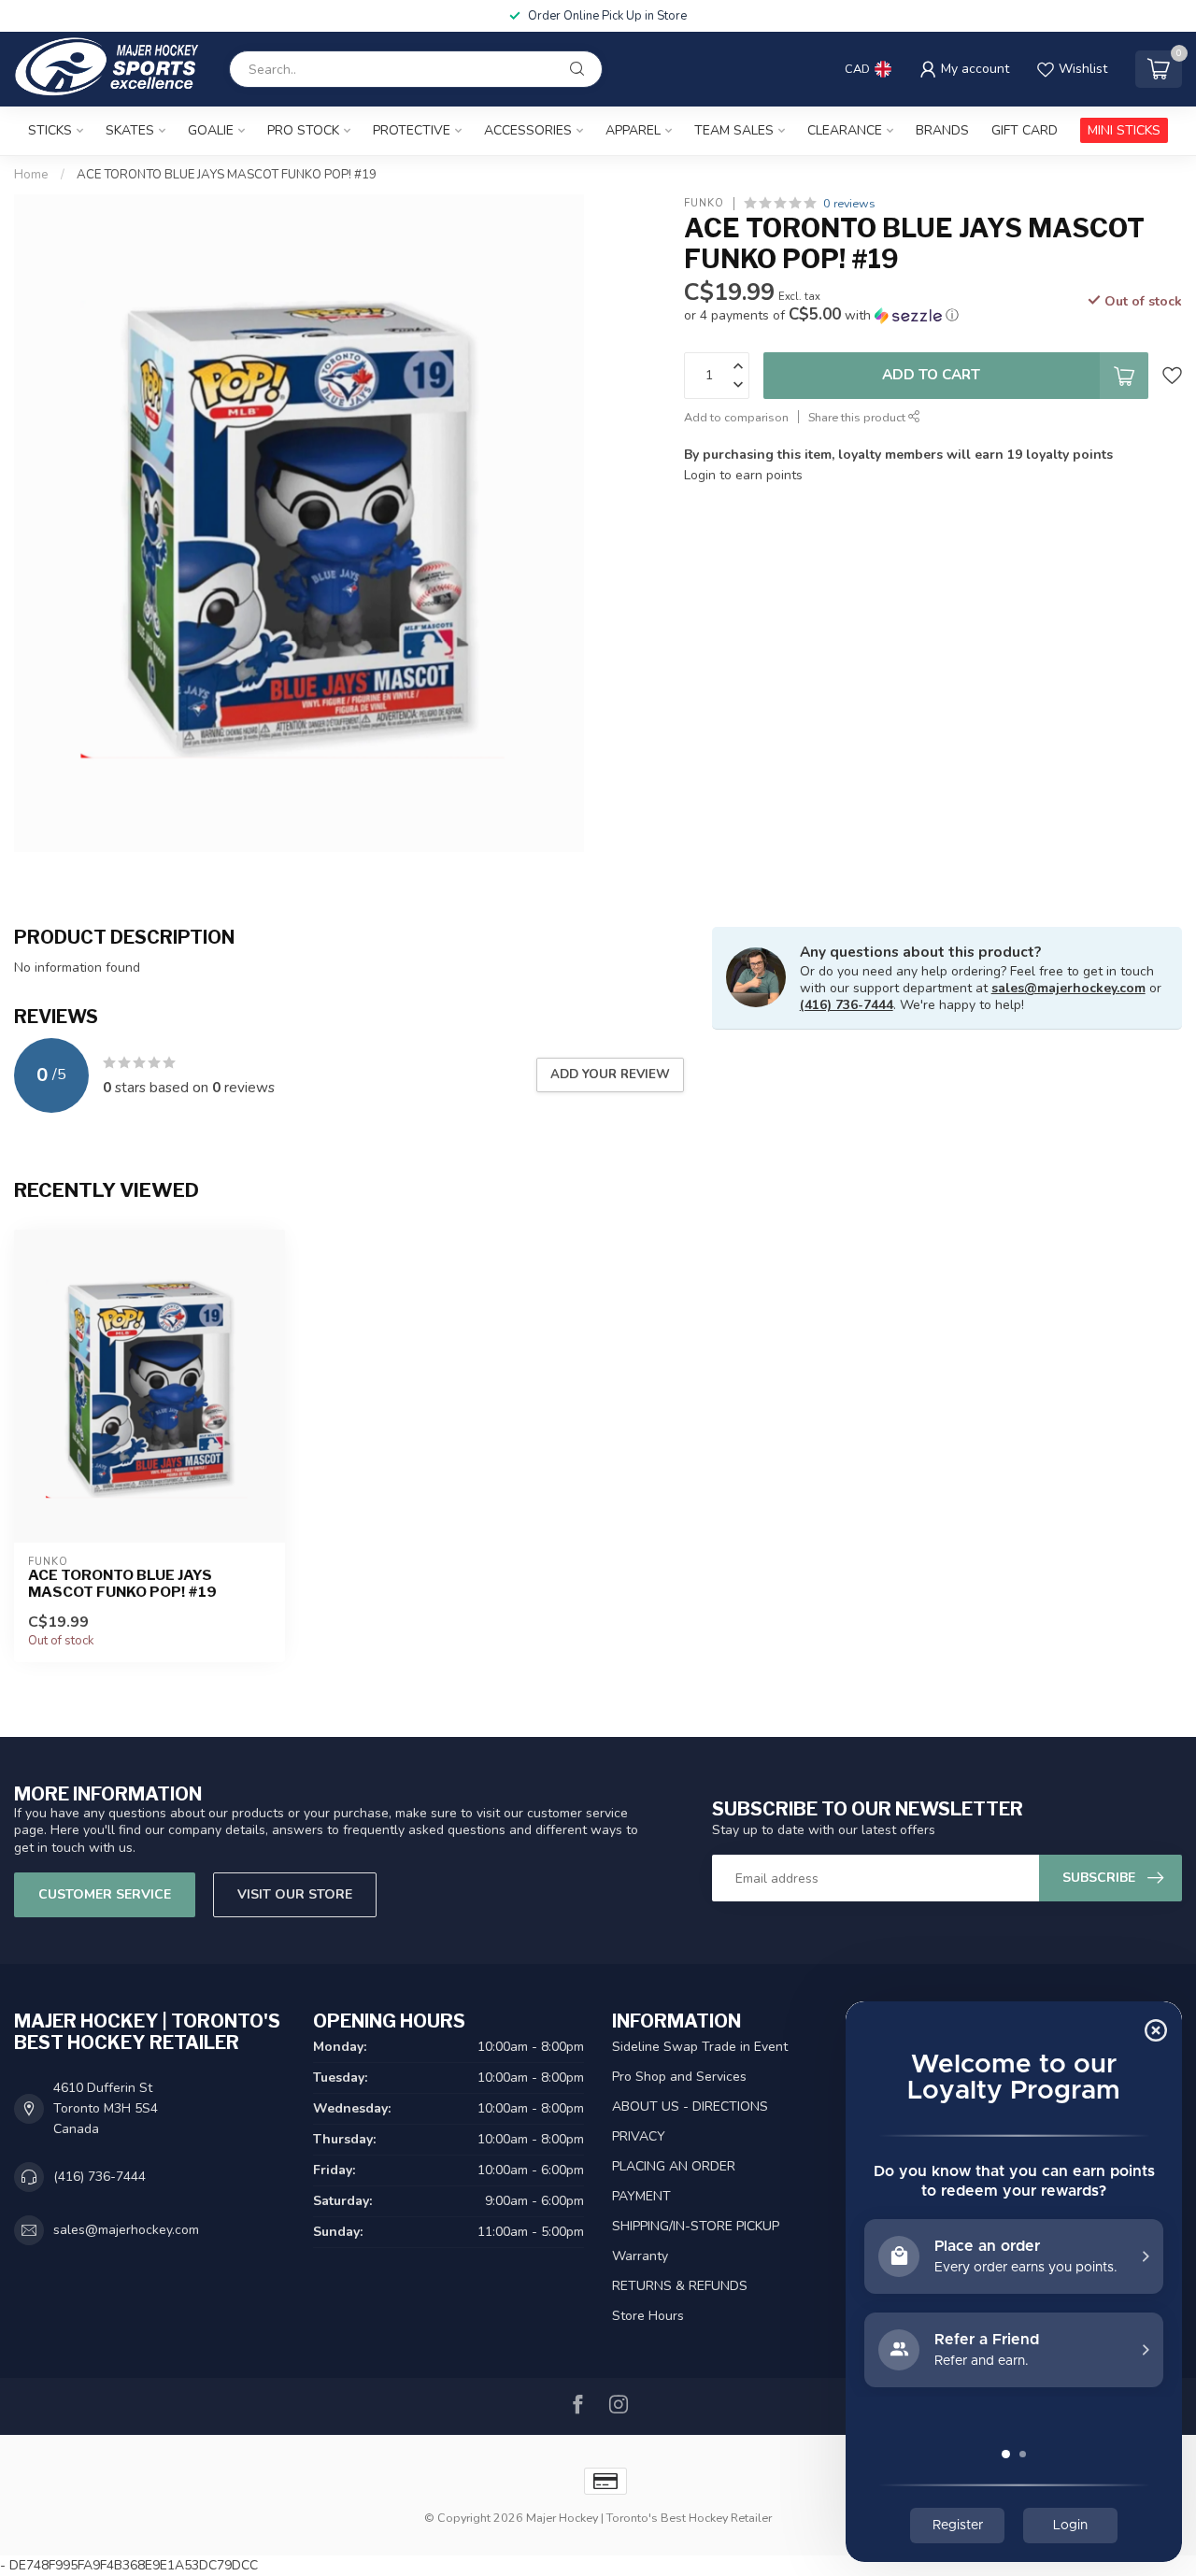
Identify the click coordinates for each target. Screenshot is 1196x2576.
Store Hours (648, 2316)
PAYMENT (641, 2196)
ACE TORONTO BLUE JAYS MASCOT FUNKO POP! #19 (227, 175)
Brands (942, 130)
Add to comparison (736, 417)
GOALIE (211, 130)
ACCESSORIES (528, 130)
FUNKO (704, 203)
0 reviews (849, 203)
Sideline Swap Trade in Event (700, 2047)
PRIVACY (639, 2136)
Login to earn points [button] (743, 475)
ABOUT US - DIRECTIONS (690, 2106)
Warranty (640, 2256)
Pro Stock (303, 130)
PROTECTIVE (412, 130)
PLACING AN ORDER (674, 2166)
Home (31, 175)
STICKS (50, 130)
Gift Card (1025, 130)
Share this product (858, 417)
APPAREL (633, 130)
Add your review (610, 1075)
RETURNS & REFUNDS (680, 2286)
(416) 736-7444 (847, 1005)
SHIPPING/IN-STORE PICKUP (696, 2226)
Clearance (845, 130)
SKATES (130, 130)
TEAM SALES (734, 130)
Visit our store (295, 1894)
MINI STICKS (1124, 130)
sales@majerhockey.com (1068, 988)
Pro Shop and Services (679, 2077)
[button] (821, 315)
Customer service (105, 1894)
